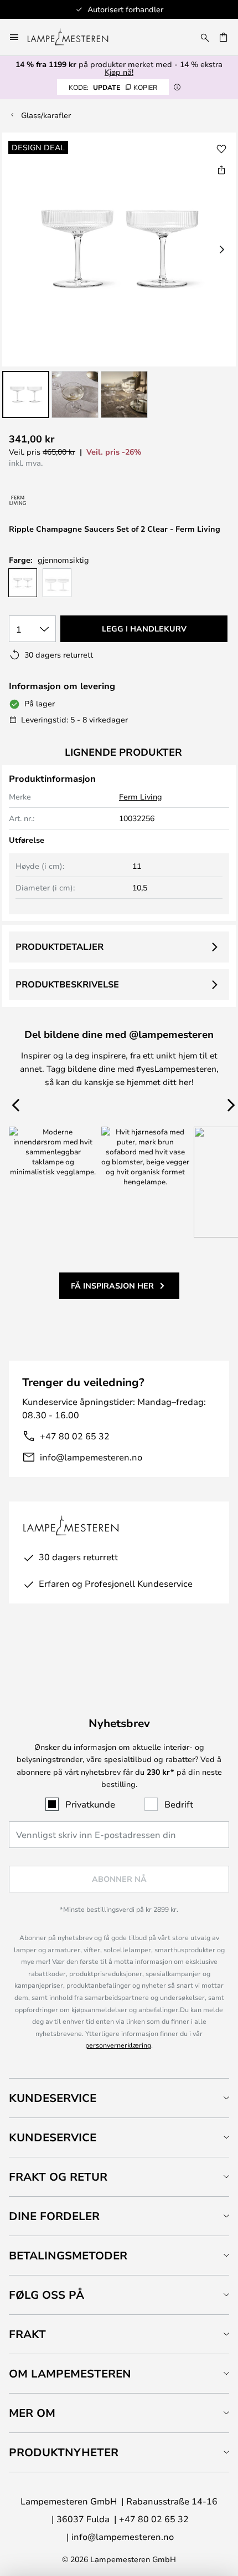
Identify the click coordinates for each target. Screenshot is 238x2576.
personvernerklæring (118, 2045)
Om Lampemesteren (70, 2373)
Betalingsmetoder (68, 2255)
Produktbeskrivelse (67, 984)
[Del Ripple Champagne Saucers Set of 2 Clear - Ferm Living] (221, 170)
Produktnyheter (64, 2452)
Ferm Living (141, 796)
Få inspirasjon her (112, 1286)
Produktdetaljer (59, 946)
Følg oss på (46, 2295)
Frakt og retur (58, 2177)
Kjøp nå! (119, 72)
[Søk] (205, 37)
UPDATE (113, 87)
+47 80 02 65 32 (75, 1436)
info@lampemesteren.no (91, 1457)
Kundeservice (53, 2098)
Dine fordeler (54, 2216)
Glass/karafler (46, 115)
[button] (26, 394)
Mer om (32, 2413)
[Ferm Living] (18, 500)
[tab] (119, 2098)
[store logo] (74, 37)
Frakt (27, 2334)
